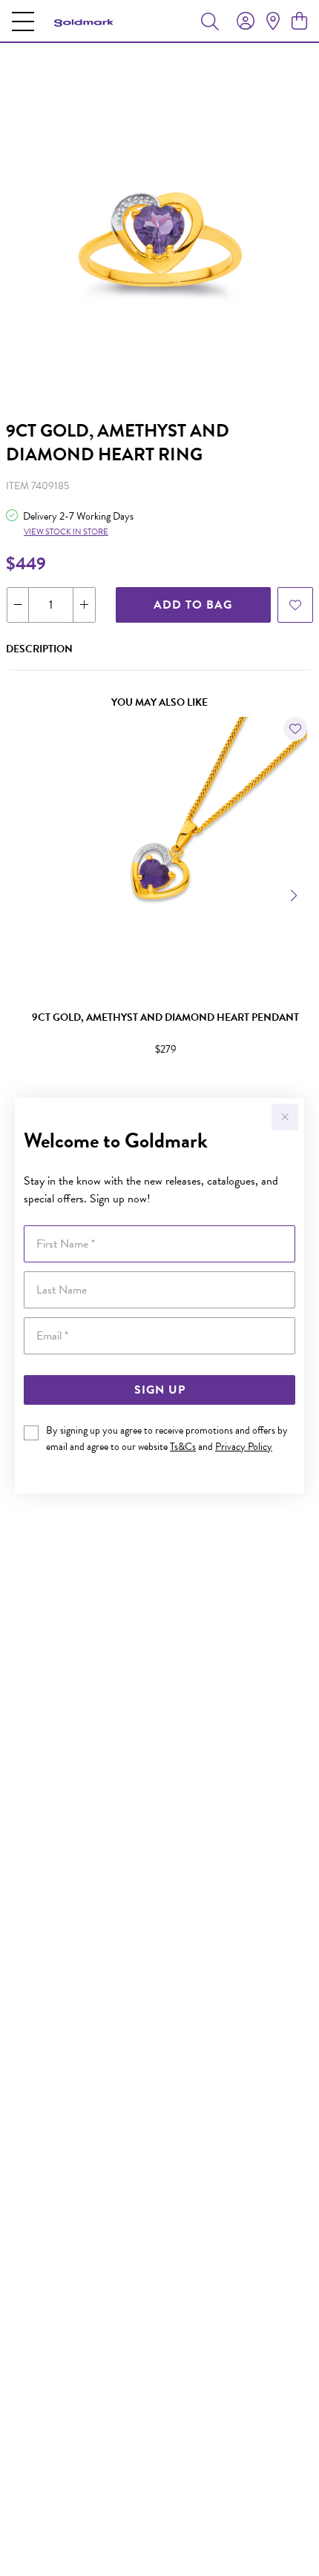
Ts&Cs (183, 1447)
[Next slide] (295, 894)
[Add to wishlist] (295, 605)
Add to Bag (193, 605)
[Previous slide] (24, 894)
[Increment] (84, 605)
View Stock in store (66, 532)
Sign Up (160, 1390)
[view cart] (299, 21)
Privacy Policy (244, 1447)
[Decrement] (18, 605)
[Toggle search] (210, 21)
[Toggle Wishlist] (295, 729)
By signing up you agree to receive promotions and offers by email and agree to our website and (167, 1438)
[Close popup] (285, 1117)
